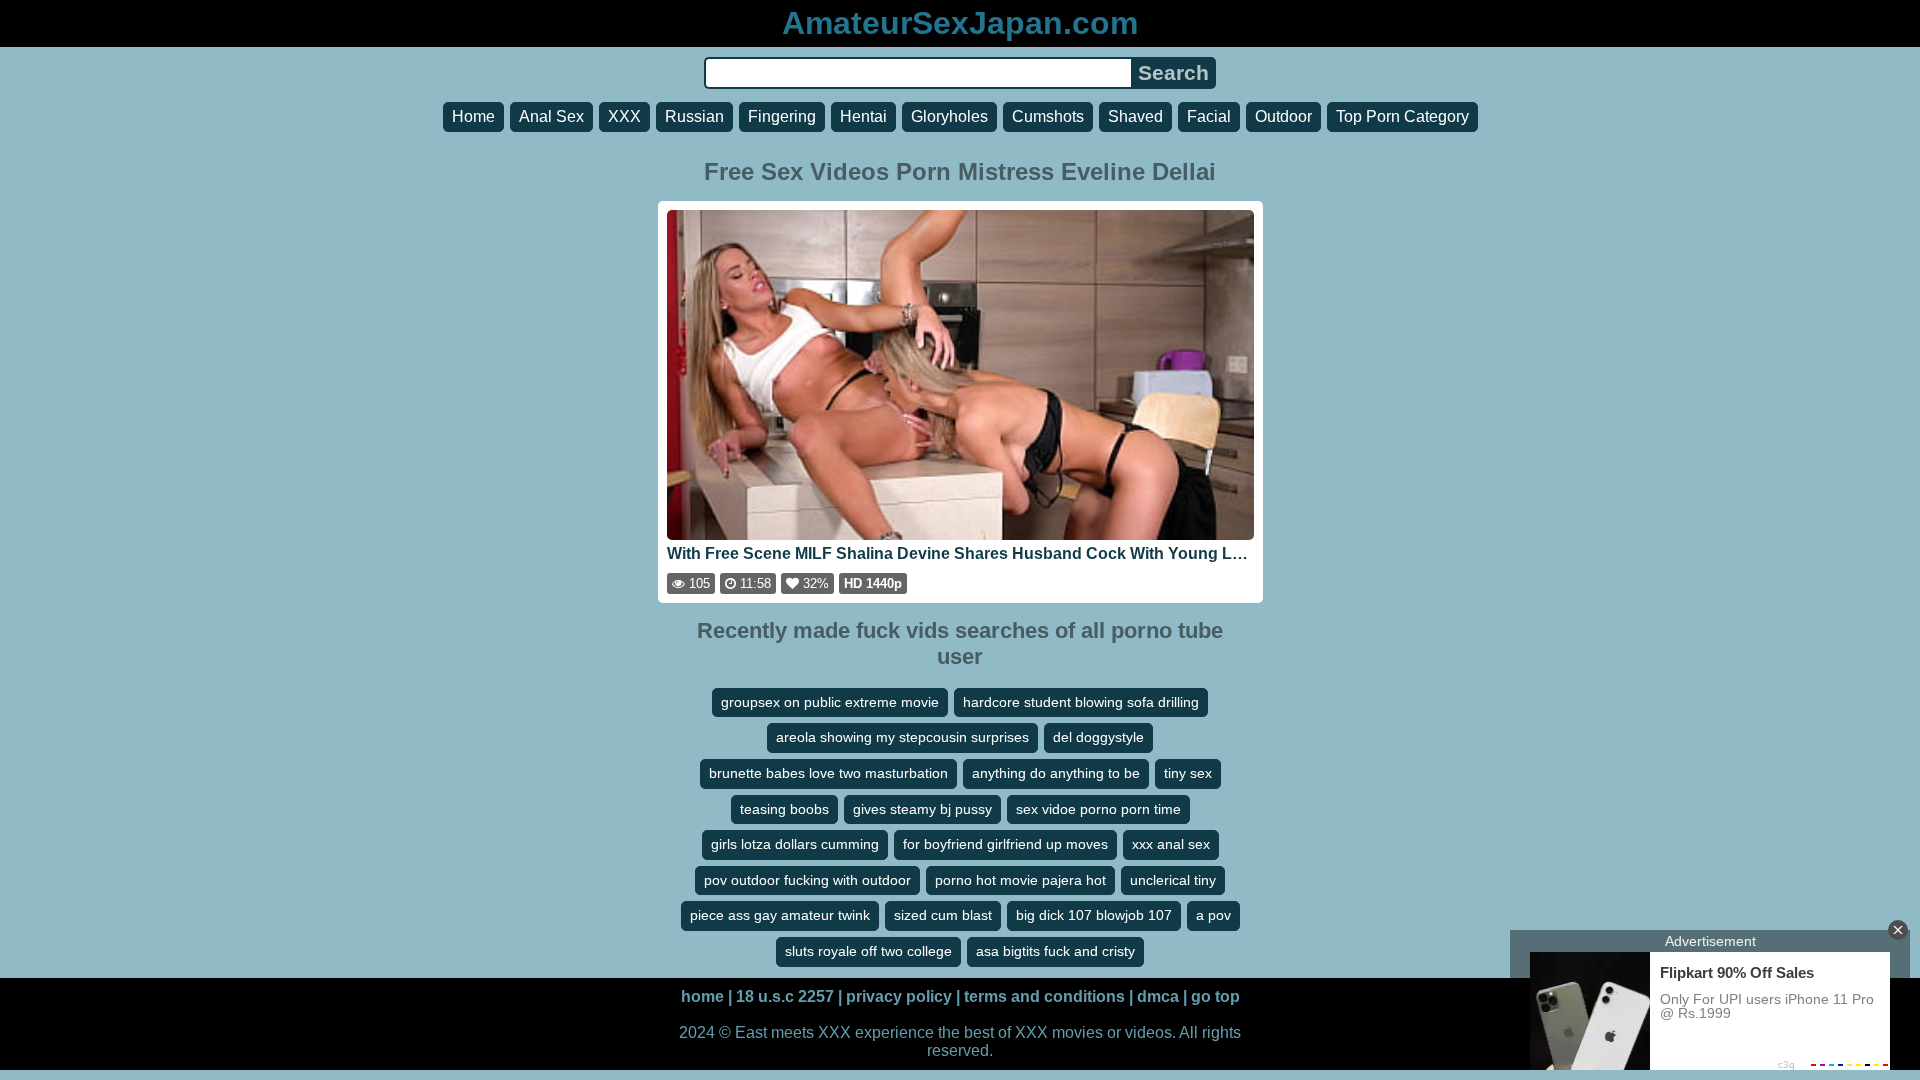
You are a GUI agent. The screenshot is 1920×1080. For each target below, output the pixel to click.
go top (1215, 996)
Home (473, 116)
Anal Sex (551, 116)
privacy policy (899, 996)
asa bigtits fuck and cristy (1055, 951)
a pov (1213, 915)
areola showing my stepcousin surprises (902, 737)
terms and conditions (1044, 996)
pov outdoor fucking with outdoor (807, 880)
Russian (694, 116)
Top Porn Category (1402, 116)
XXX (624, 116)
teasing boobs (784, 809)
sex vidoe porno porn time (1098, 809)
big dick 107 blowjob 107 (1094, 915)
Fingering (782, 116)
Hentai (863, 116)
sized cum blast (943, 915)
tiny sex (1188, 773)
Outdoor (1283, 116)
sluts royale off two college (868, 951)
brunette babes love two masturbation (828, 773)
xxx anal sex (1171, 844)
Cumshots (1048, 116)
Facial (1209, 116)
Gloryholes (949, 116)
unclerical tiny (1173, 880)
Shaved (1135, 116)
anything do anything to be (1056, 773)
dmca (1158, 996)
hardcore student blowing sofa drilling (1081, 702)
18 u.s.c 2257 (785, 996)
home (702, 996)
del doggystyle (1098, 737)
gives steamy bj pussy (922, 809)
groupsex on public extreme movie (830, 702)
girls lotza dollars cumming (795, 844)
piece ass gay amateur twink (780, 915)
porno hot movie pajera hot (1020, 880)
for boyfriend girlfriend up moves (1005, 844)
